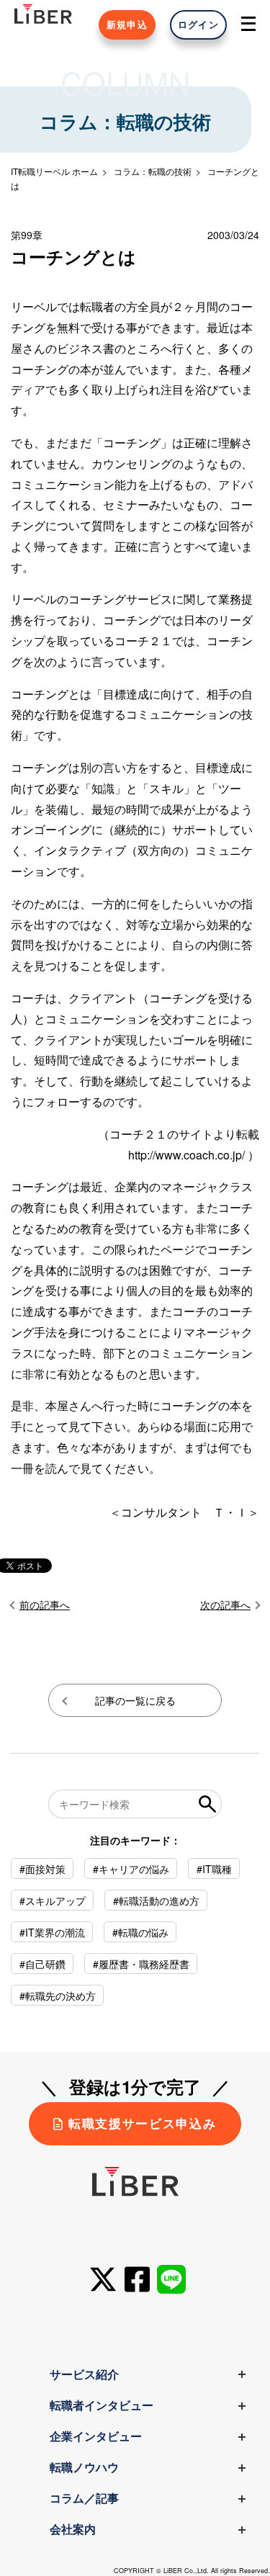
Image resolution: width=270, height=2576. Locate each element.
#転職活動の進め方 (156, 1900)
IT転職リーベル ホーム (54, 171)
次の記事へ (225, 1605)
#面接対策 (42, 1869)
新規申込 (127, 24)
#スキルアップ (53, 1900)
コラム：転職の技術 (153, 171)
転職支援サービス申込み (142, 2123)
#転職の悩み (140, 1932)
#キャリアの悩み (131, 1869)
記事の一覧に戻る (135, 1700)
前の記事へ (45, 1605)
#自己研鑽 (42, 1964)
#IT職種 (214, 1869)
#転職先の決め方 (58, 1996)
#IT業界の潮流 (52, 1932)
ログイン (198, 24)
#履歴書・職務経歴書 (141, 1964)
